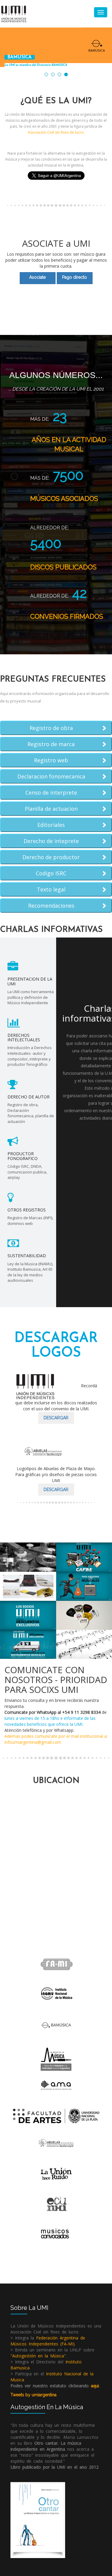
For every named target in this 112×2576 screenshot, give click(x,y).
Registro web (51, 760)
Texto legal (51, 890)
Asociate (37, 277)
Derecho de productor (51, 857)
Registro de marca (51, 744)
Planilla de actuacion (51, 809)
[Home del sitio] (14, 13)
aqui (95, 2386)
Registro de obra (51, 728)
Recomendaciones (51, 906)
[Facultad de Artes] (56, 2115)
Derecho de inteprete (51, 841)
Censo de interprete (51, 793)
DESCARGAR (56, 1418)
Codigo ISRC (51, 874)
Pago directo (75, 277)
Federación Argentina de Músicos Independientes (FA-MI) (48, 2341)
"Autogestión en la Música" (38, 2356)
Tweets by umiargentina (33, 2395)
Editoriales (51, 825)
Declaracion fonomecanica (51, 777)
